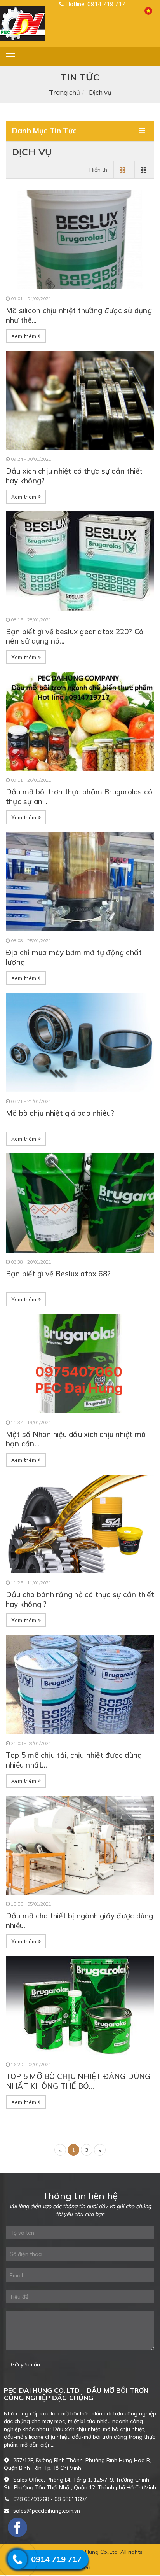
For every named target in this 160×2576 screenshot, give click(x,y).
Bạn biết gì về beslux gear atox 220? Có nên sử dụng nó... (75, 636)
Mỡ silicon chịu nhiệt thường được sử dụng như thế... (79, 315)
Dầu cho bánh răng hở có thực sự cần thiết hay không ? (80, 1599)
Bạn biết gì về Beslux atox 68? (58, 1274)
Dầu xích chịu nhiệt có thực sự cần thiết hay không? (74, 476)
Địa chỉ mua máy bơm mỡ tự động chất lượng (74, 957)
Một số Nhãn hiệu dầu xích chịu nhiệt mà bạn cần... (76, 1439)
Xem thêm (24, 336)
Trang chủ (64, 92)
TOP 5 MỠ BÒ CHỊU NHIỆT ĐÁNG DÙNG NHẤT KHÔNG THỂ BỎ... (78, 2081)
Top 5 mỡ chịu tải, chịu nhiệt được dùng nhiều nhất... (74, 1760)
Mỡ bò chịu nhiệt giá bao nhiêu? (60, 1113)
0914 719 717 (56, 2559)
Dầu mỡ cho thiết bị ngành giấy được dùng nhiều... (80, 1921)
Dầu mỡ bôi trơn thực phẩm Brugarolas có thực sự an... (79, 797)
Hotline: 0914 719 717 (95, 4)
